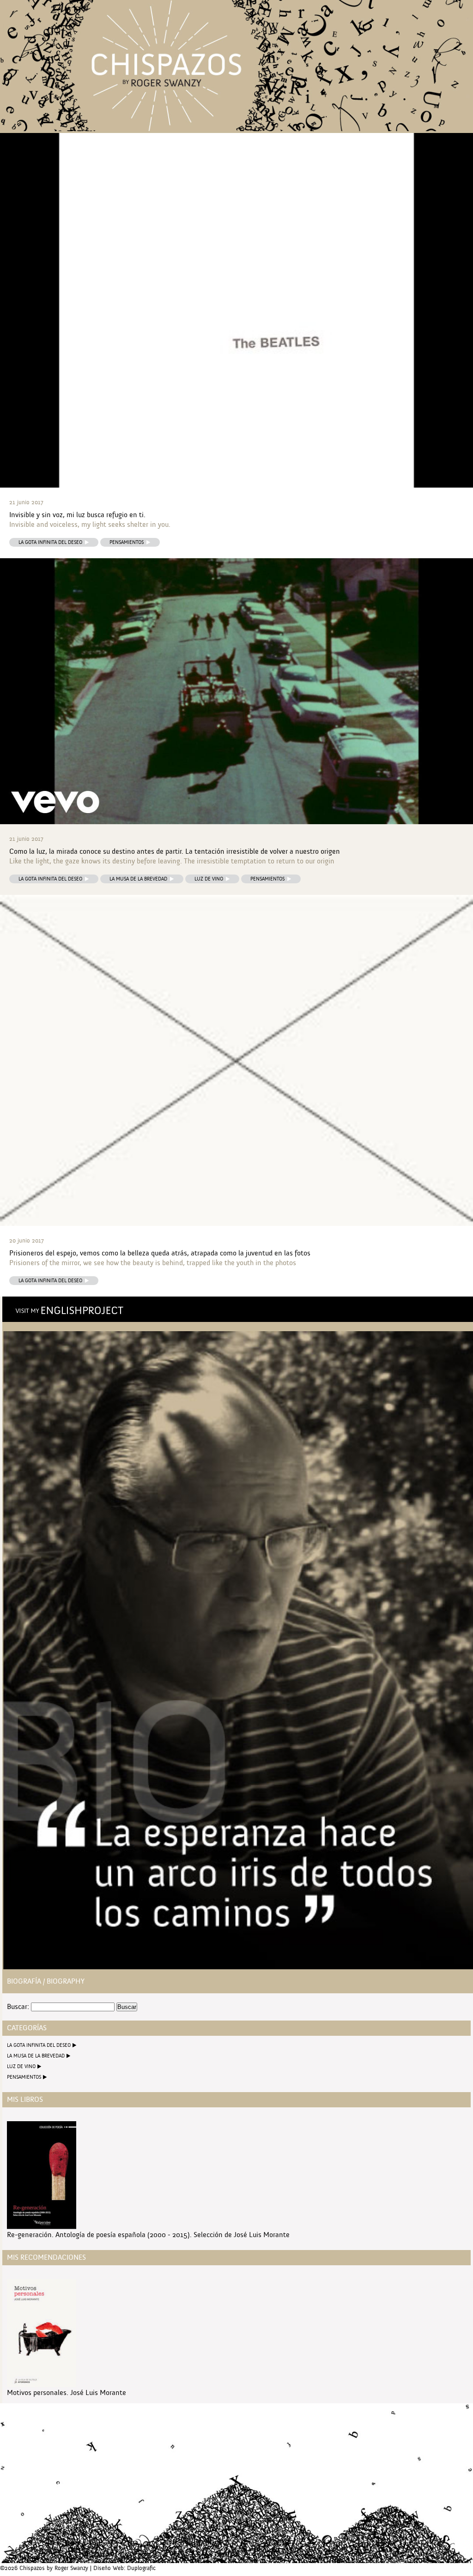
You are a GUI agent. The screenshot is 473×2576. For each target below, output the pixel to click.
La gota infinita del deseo (50, 542)
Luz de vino (209, 879)
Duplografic (141, 2568)
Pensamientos (127, 542)
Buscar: (18, 2007)
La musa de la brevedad (138, 879)
